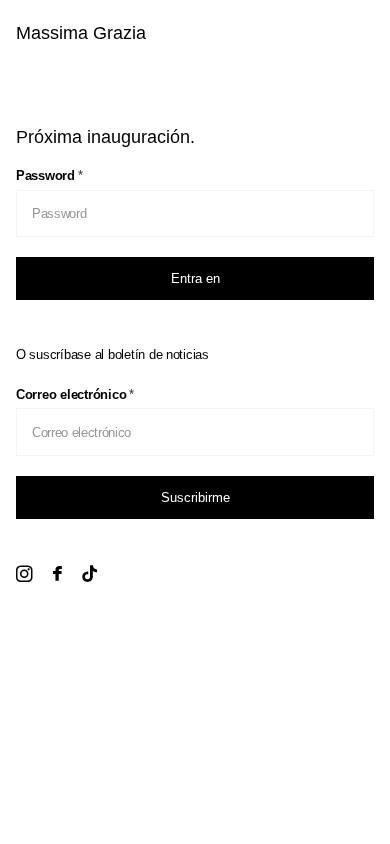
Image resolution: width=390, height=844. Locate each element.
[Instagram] (24, 574)
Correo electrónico (75, 394)
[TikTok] (89, 574)
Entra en (195, 278)
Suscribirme (195, 497)
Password (49, 175)
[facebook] (57, 574)
